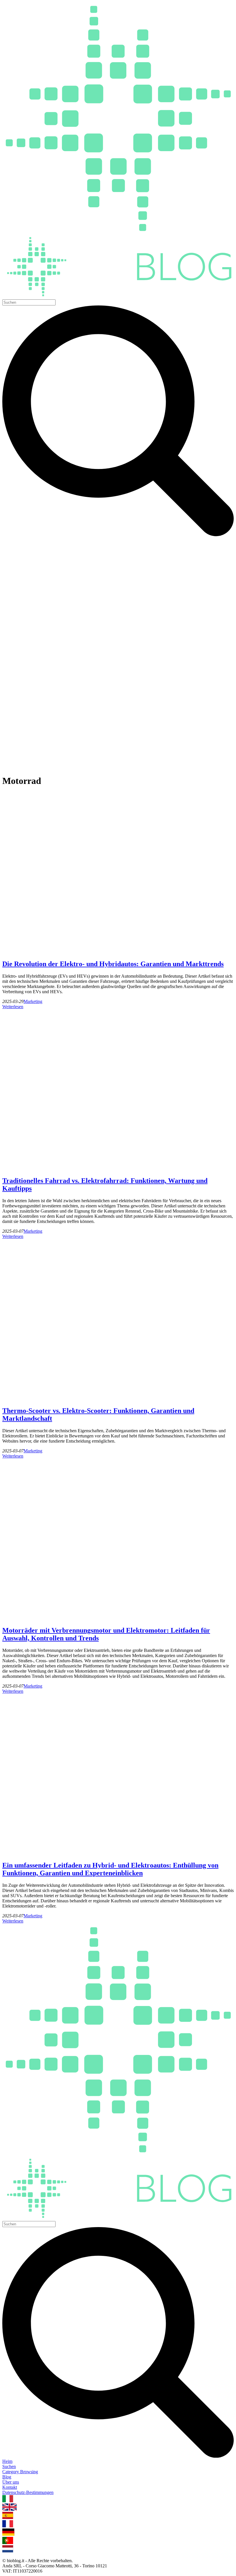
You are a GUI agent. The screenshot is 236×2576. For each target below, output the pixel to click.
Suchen (9, 2466)
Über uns (11, 2482)
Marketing (33, 1001)
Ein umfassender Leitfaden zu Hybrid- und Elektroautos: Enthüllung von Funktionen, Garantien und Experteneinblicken (110, 1869)
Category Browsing (20, 2472)
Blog (7, 2477)
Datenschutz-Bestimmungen (28, 2492)
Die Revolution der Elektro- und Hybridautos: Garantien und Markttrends (113, 964)
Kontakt (10, 2487)
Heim (7, 2461)
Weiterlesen (13, 1007)
